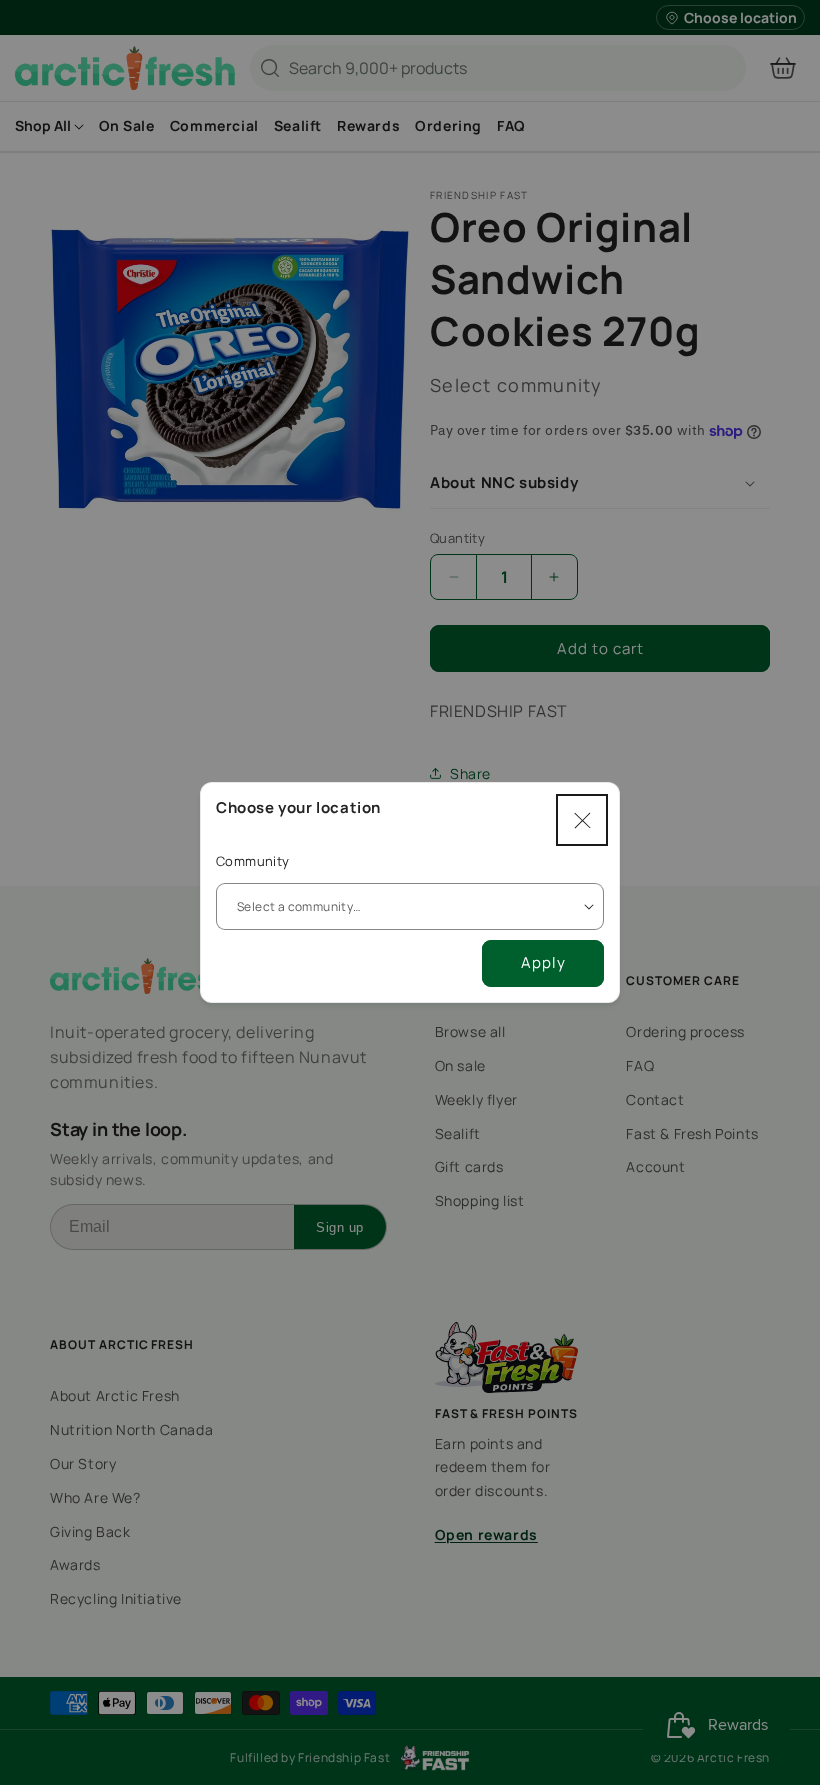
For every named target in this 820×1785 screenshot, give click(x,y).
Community (253, 861)
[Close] (582, 820)
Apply (543, 962)
